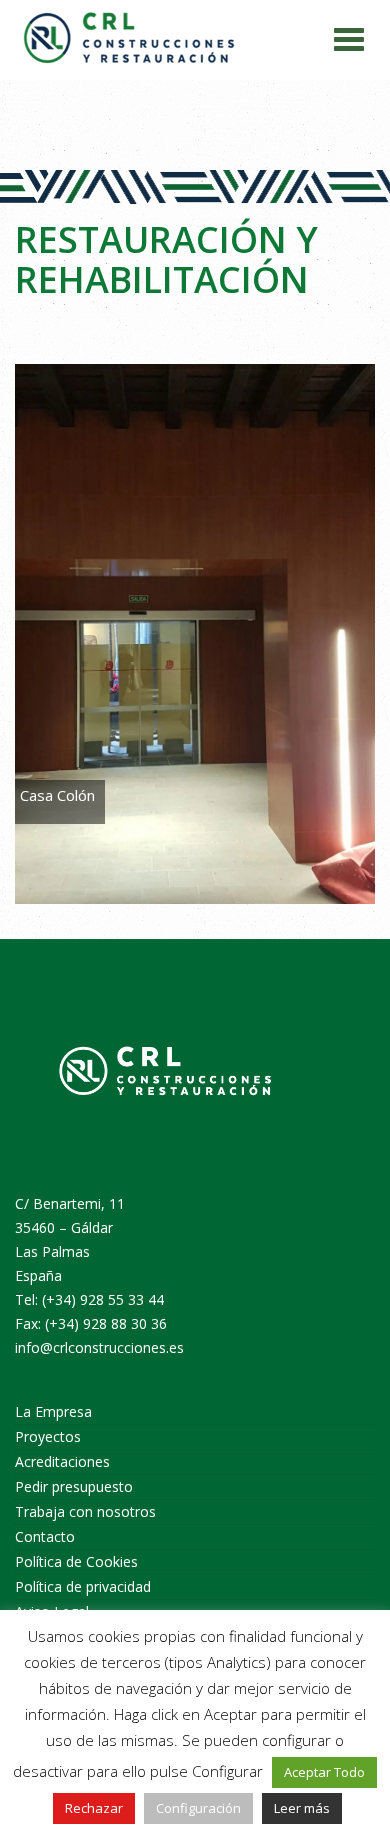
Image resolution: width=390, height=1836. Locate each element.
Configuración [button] (198, 1808)
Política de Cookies (76, 1561)
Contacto (45, 1536)
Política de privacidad (83, 1586)
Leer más (302, 1808)
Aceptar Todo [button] (324, 1772)
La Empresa (53, 1411)
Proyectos (48, 1436)
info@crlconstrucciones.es (99, 1347)
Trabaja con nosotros (85, 1511)
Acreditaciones (62, 1461)
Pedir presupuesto (74, 1486)
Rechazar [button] (94, 1808)
